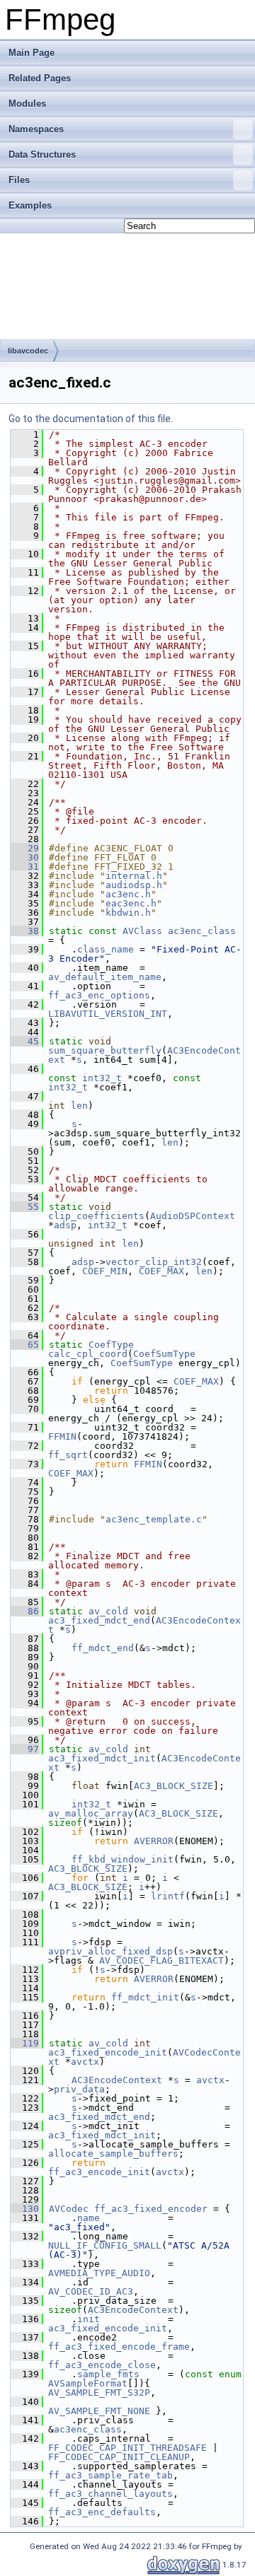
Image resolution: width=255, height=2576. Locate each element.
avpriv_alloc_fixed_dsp (110, 1951)
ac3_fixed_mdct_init (102, 1758)
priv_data (79, 2089)
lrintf (168, 1896)
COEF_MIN (105, 1271)
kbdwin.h (128, 913)
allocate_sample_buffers (113, 2154)
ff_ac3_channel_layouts (110, 2494)
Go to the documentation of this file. (91, 419)
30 (25, 857)
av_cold (108, 1611)
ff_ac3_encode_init (99, 2172)
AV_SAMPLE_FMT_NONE (99, 2411)
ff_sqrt (68, 1455)
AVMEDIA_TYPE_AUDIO (99, 2273)
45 (25, 1041)
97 (25, 1749)
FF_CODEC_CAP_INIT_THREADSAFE (127, 2448)
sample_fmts (108, 2374)
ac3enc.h (128, 894)
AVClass (142, 931)
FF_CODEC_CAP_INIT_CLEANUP (119, 2457)
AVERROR (154, 1841)
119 (25, 2043)
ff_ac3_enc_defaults (102, 2512)
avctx (85, 2062)
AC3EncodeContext (117, 2080)
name (89, 2218)
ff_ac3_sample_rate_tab (110, 2475)
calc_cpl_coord (88, 1354)
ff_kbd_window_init (123, 1859)
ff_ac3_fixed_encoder (151, 2209)
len (79, 1106)
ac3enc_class (202, 931)
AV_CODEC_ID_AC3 (91, 2291)
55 (25, 1207)
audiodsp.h (134, 885)
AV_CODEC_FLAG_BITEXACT (161, 1960)
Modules (27, 104)
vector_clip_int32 (154, 1262)
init (89, 2319)
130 (25, 2209)
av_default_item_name (105, 977)
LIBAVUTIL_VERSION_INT (108, 1014)
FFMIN (62, 1436)
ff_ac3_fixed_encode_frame (119, 2347)
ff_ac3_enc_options (99, 995)
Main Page (32, 53)
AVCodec (69, 2209)
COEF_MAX (161, 1271)
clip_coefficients (96, 1216)
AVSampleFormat (88, 2383)
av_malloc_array (91, 1813)
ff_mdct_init (145, 1997)
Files (19, 180)
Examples (30, 205)
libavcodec (28, 351)
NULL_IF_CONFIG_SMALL (105, 2245)
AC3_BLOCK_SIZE (174, 1786)
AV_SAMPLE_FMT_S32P (99, 2393)
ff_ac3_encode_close (102, 2365)
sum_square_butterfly (105, 1050)
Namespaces (36, 129)
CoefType (111, 1345)
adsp (65, 1225)
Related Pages (40, 78)
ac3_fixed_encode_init (108, 2052)
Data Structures (42, 155)
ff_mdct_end (103, 1648)
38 (25, 931)
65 (25, 1345)
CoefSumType (164, 1354)
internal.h (134, 876)
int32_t (102, 1078)
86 (25, 1611)
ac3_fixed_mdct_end (99, 1620)
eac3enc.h (131, 903)
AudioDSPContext (193, 1216)
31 (25, 867)
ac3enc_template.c (154, 1519)
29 (25, 848)
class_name (106, 949)
